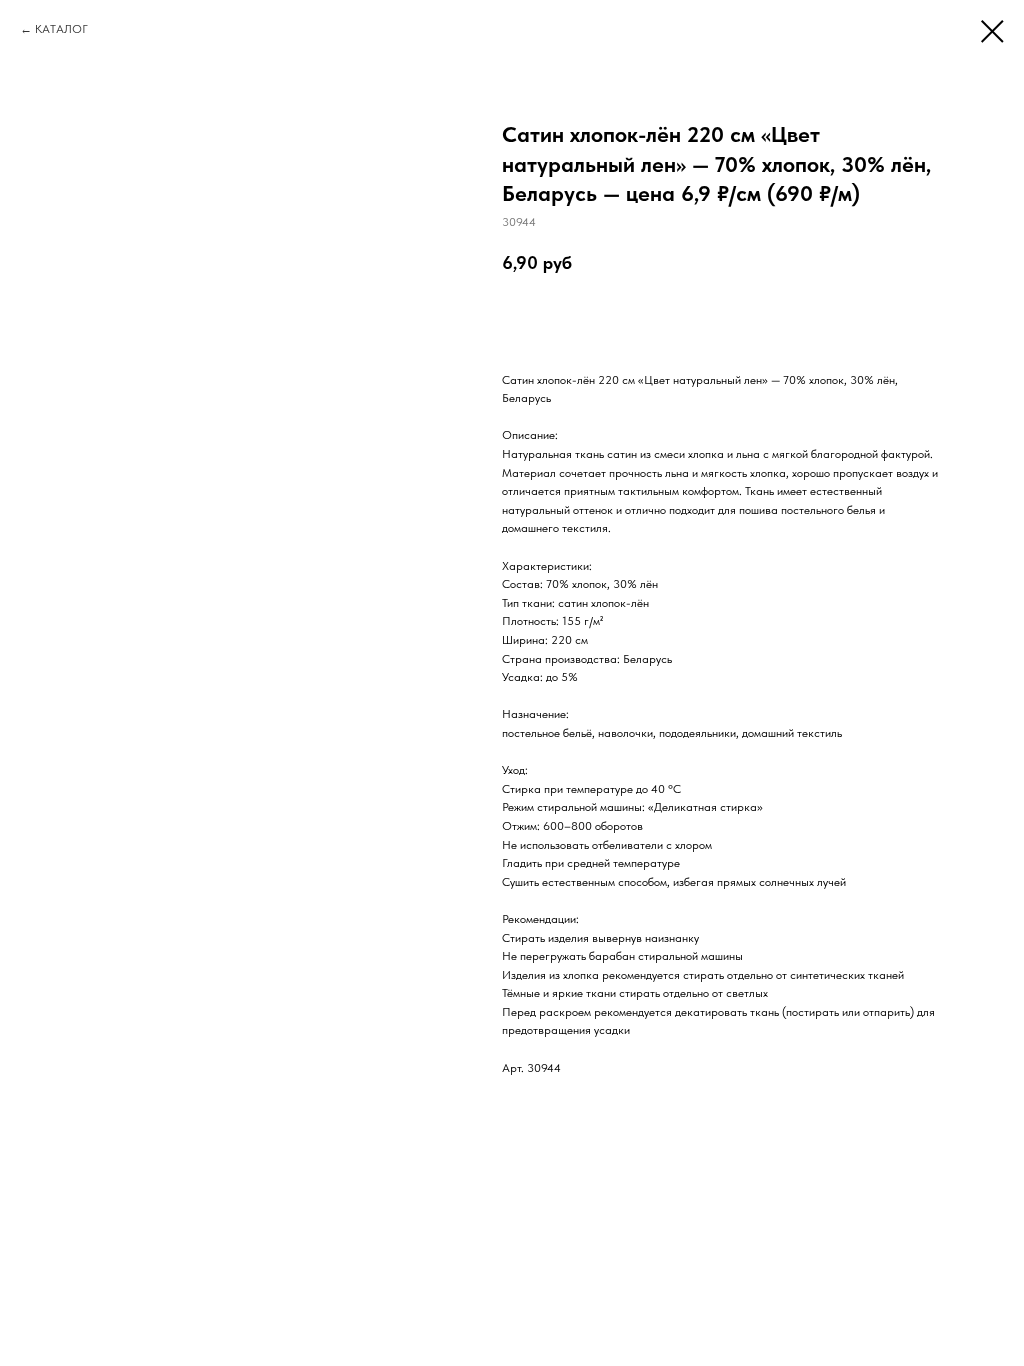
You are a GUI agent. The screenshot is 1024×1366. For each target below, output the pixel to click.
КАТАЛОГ (61, 29)
